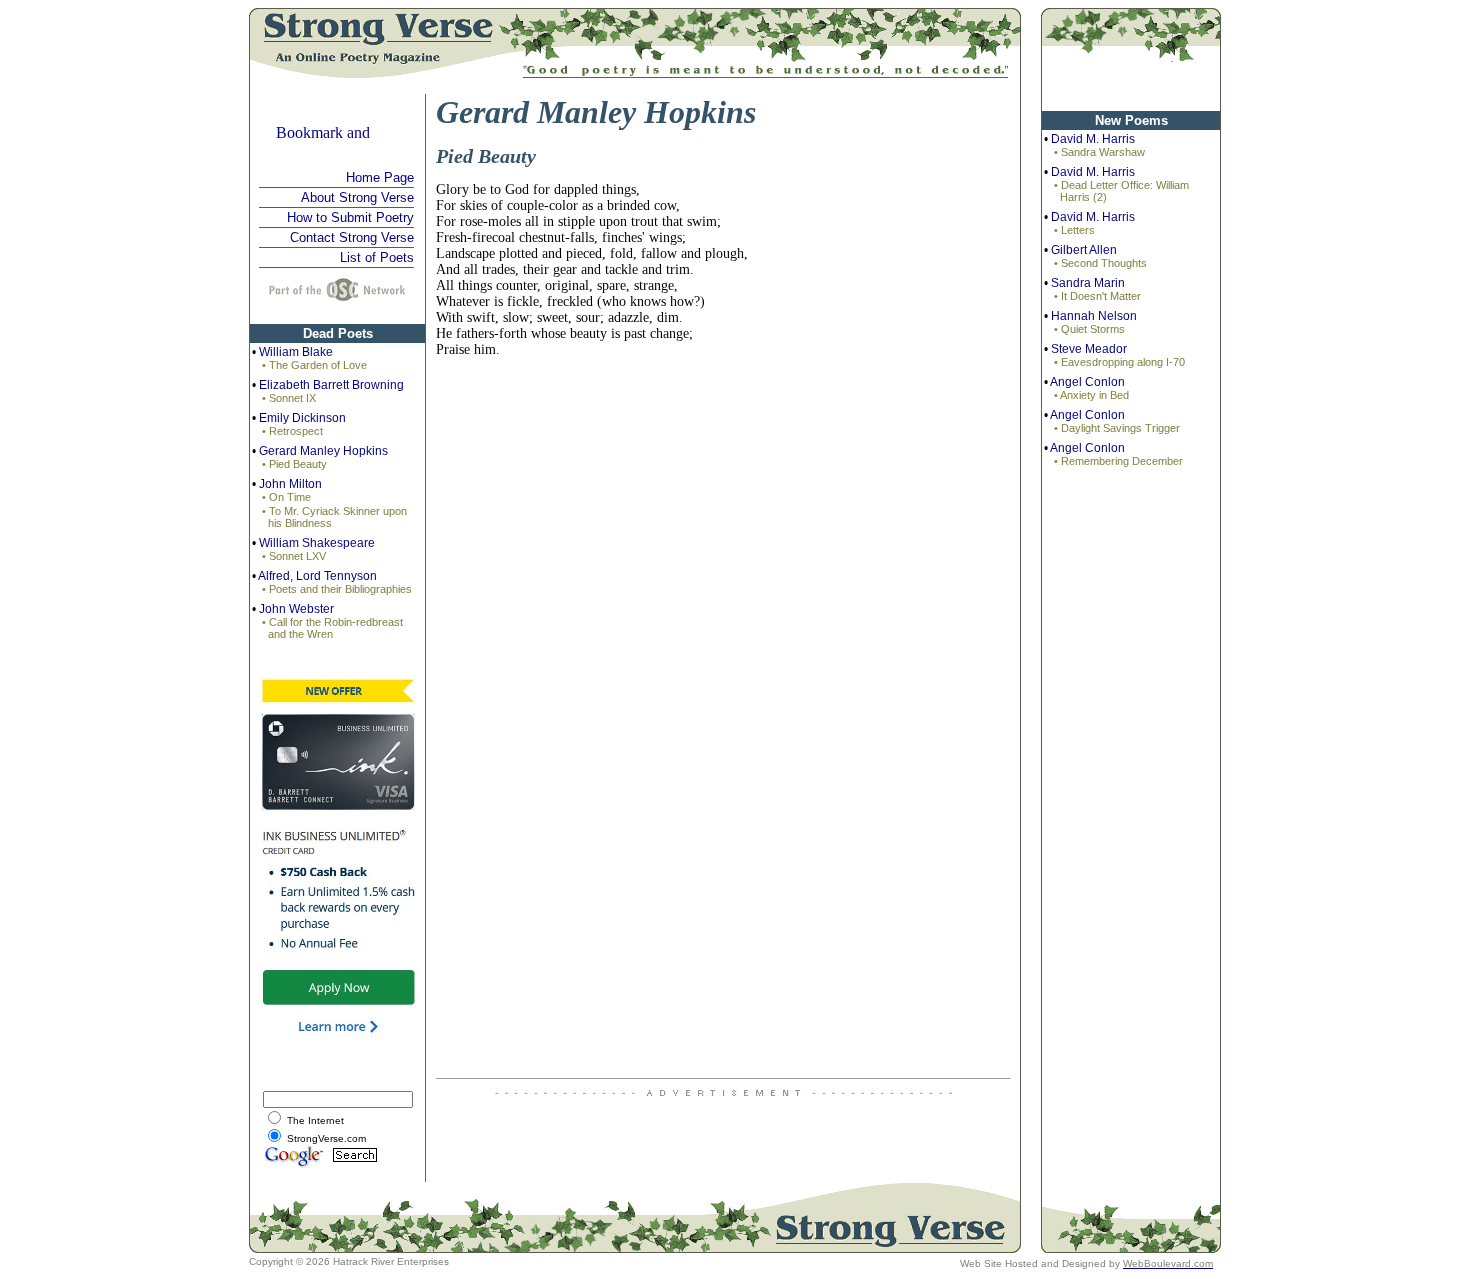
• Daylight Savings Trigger (1117, 428)
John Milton (290, 484)
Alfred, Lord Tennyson (317, 576)
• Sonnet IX (289, 398)
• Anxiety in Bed (1091, 395)
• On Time (286, 497)
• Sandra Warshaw (1099, 152)
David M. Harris (1093, 139)
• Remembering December (1118, 461)
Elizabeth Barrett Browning (331, 385)
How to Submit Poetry (350, 217)
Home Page (380, 177)
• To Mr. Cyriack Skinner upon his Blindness (334, 517)
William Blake (296, 352)
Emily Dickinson (302, 418)
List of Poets (377, 257)
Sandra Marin (1088, 283)
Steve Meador (1089, 349)
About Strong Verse (357, 197)
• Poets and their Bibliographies (337, 589)
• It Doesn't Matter (1097, 296)
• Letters (1074, 230)
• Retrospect (292, 431)
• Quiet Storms (1089, 329)
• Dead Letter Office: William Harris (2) (1121, 191)
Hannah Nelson (1094, 316)
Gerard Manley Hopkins (323, 451)
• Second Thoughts (1100, 263)
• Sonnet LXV (294, 556)
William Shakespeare (317, 543)
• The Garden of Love (314, 365)
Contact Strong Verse (352, 237)
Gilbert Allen (1084, 250)
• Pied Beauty (294, 464)
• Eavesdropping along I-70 (1119, 362)
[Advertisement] (1131, 792)
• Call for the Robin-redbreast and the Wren (332, 628)
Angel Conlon (1087, 382)
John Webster (296, 609)
